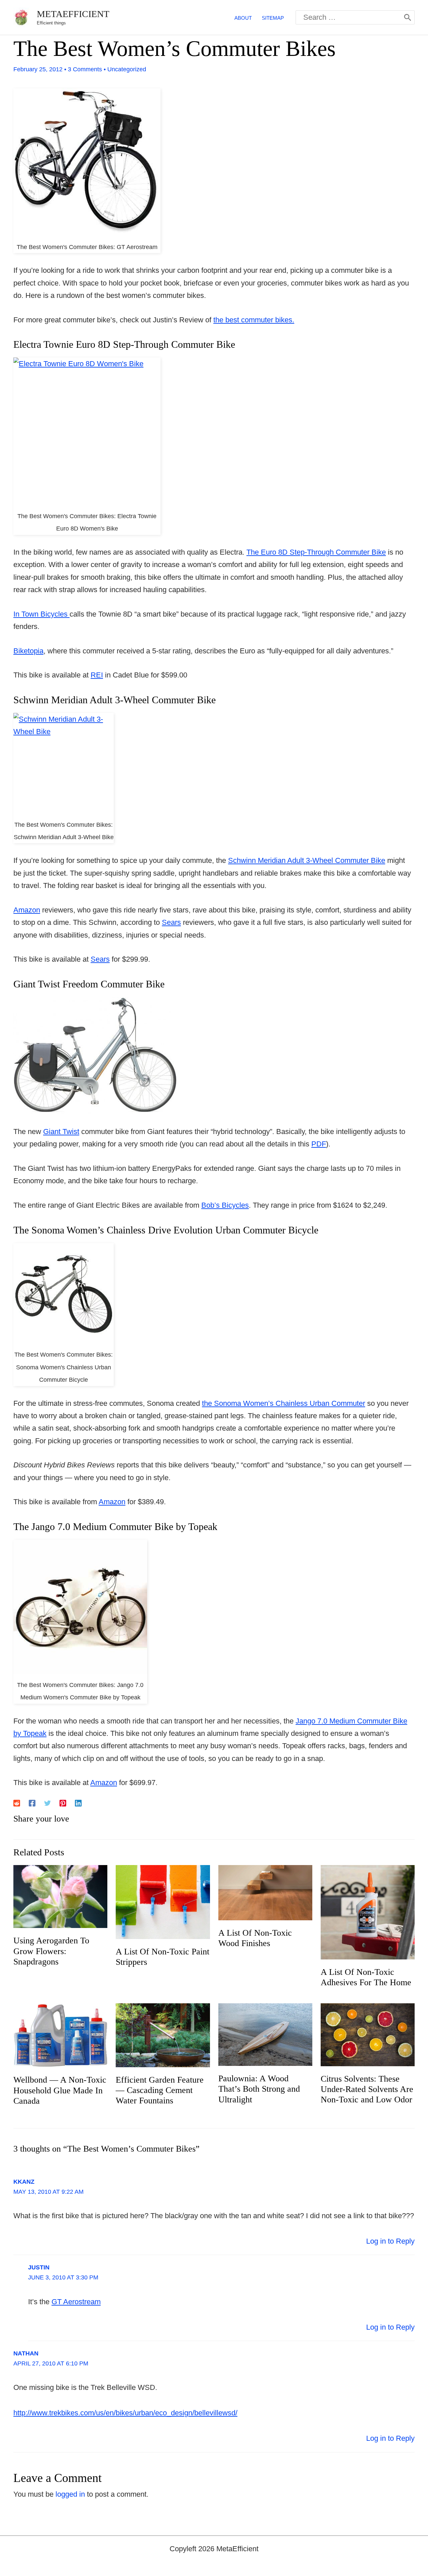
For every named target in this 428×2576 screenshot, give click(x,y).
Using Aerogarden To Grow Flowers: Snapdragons (51, 1951)
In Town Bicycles (41, 614)
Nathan (26, 2353)
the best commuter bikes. (254, 320)
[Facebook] (32, 1803)
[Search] (408, 17)
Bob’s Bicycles (225, 1205)
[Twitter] (47, 1803)
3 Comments (85, 69)
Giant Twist (61, 1132)
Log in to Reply (390, 2241)
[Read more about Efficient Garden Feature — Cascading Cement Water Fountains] (163, 2035)
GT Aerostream (76, 2302)
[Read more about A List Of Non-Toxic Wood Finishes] (265, 1892)
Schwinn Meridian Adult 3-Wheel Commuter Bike (307, 860)
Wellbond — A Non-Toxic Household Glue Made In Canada (60, 2090)
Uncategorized (127, 69)
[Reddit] (17, 1803)
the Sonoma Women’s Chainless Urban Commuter (284, 1403)
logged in (70, 2494)
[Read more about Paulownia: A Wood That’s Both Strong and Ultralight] (265, 2034)
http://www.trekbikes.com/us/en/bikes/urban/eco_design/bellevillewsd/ (125, 2413)
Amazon (27, 910)
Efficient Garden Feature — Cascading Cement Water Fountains (160, 2090)
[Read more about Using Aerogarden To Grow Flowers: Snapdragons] (60, 1896)
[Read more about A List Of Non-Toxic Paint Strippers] (163, 1902)
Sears (171, 922)
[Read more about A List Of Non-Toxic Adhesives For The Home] (368, 1912)
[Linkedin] (78, 1803)
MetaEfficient (73, 14)
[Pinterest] (63, 1803)
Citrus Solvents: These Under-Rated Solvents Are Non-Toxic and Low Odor (367, 2089)
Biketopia (28, 651)
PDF (319, 1144)
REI (97, 675)
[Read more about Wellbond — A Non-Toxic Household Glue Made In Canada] (60, 2035)
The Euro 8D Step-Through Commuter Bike (316, 552)
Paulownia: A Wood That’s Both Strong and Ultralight (259, 2089)
